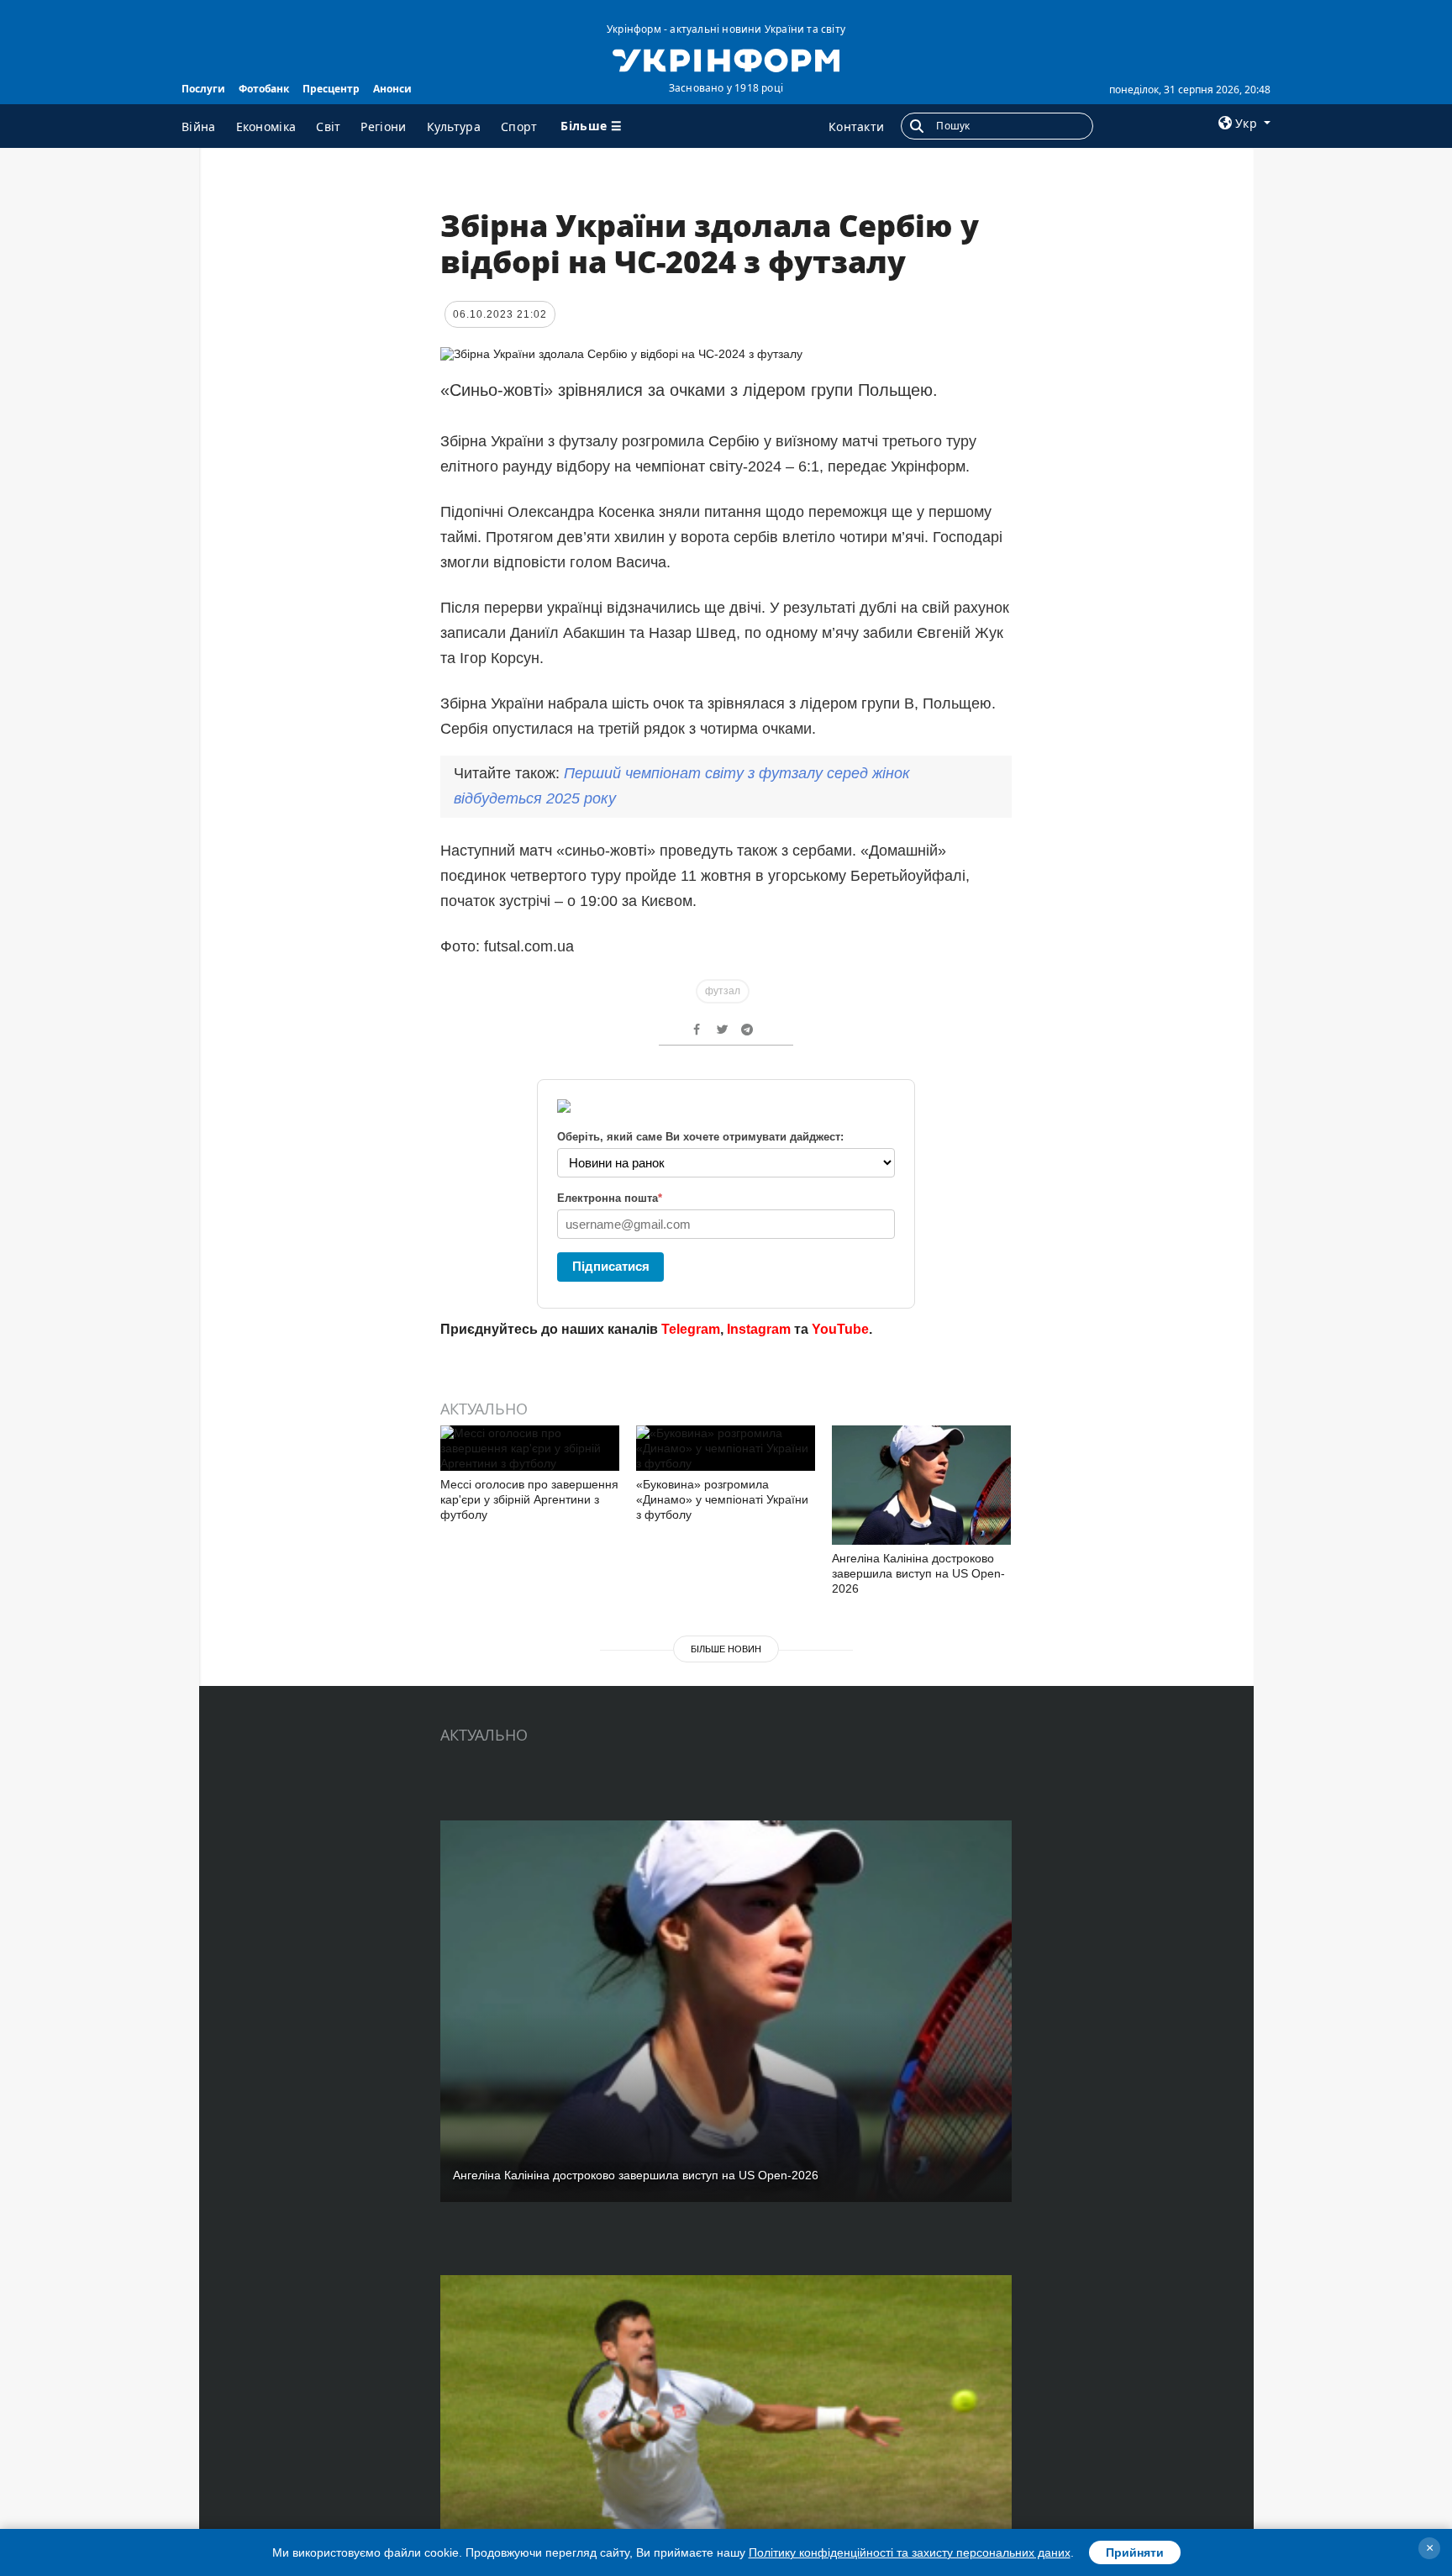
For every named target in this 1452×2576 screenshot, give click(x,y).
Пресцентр (331, 89)
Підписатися (611, 1266)
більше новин (726, 1649)
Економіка (266, 126)
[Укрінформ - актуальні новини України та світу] (726, 59)
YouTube (840, 1329)
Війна (199, 126)
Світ (328, 126)
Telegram (691, 1329)
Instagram (759, 1329)
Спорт (519, 126)
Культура (454, 126)
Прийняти (1135, 2552)
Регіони (383, 126)
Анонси (392, 89)
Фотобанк (264, 89)
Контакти (856, 126)
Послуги (203, 89)
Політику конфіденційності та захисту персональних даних (910, 2552)
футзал (723, 991)
